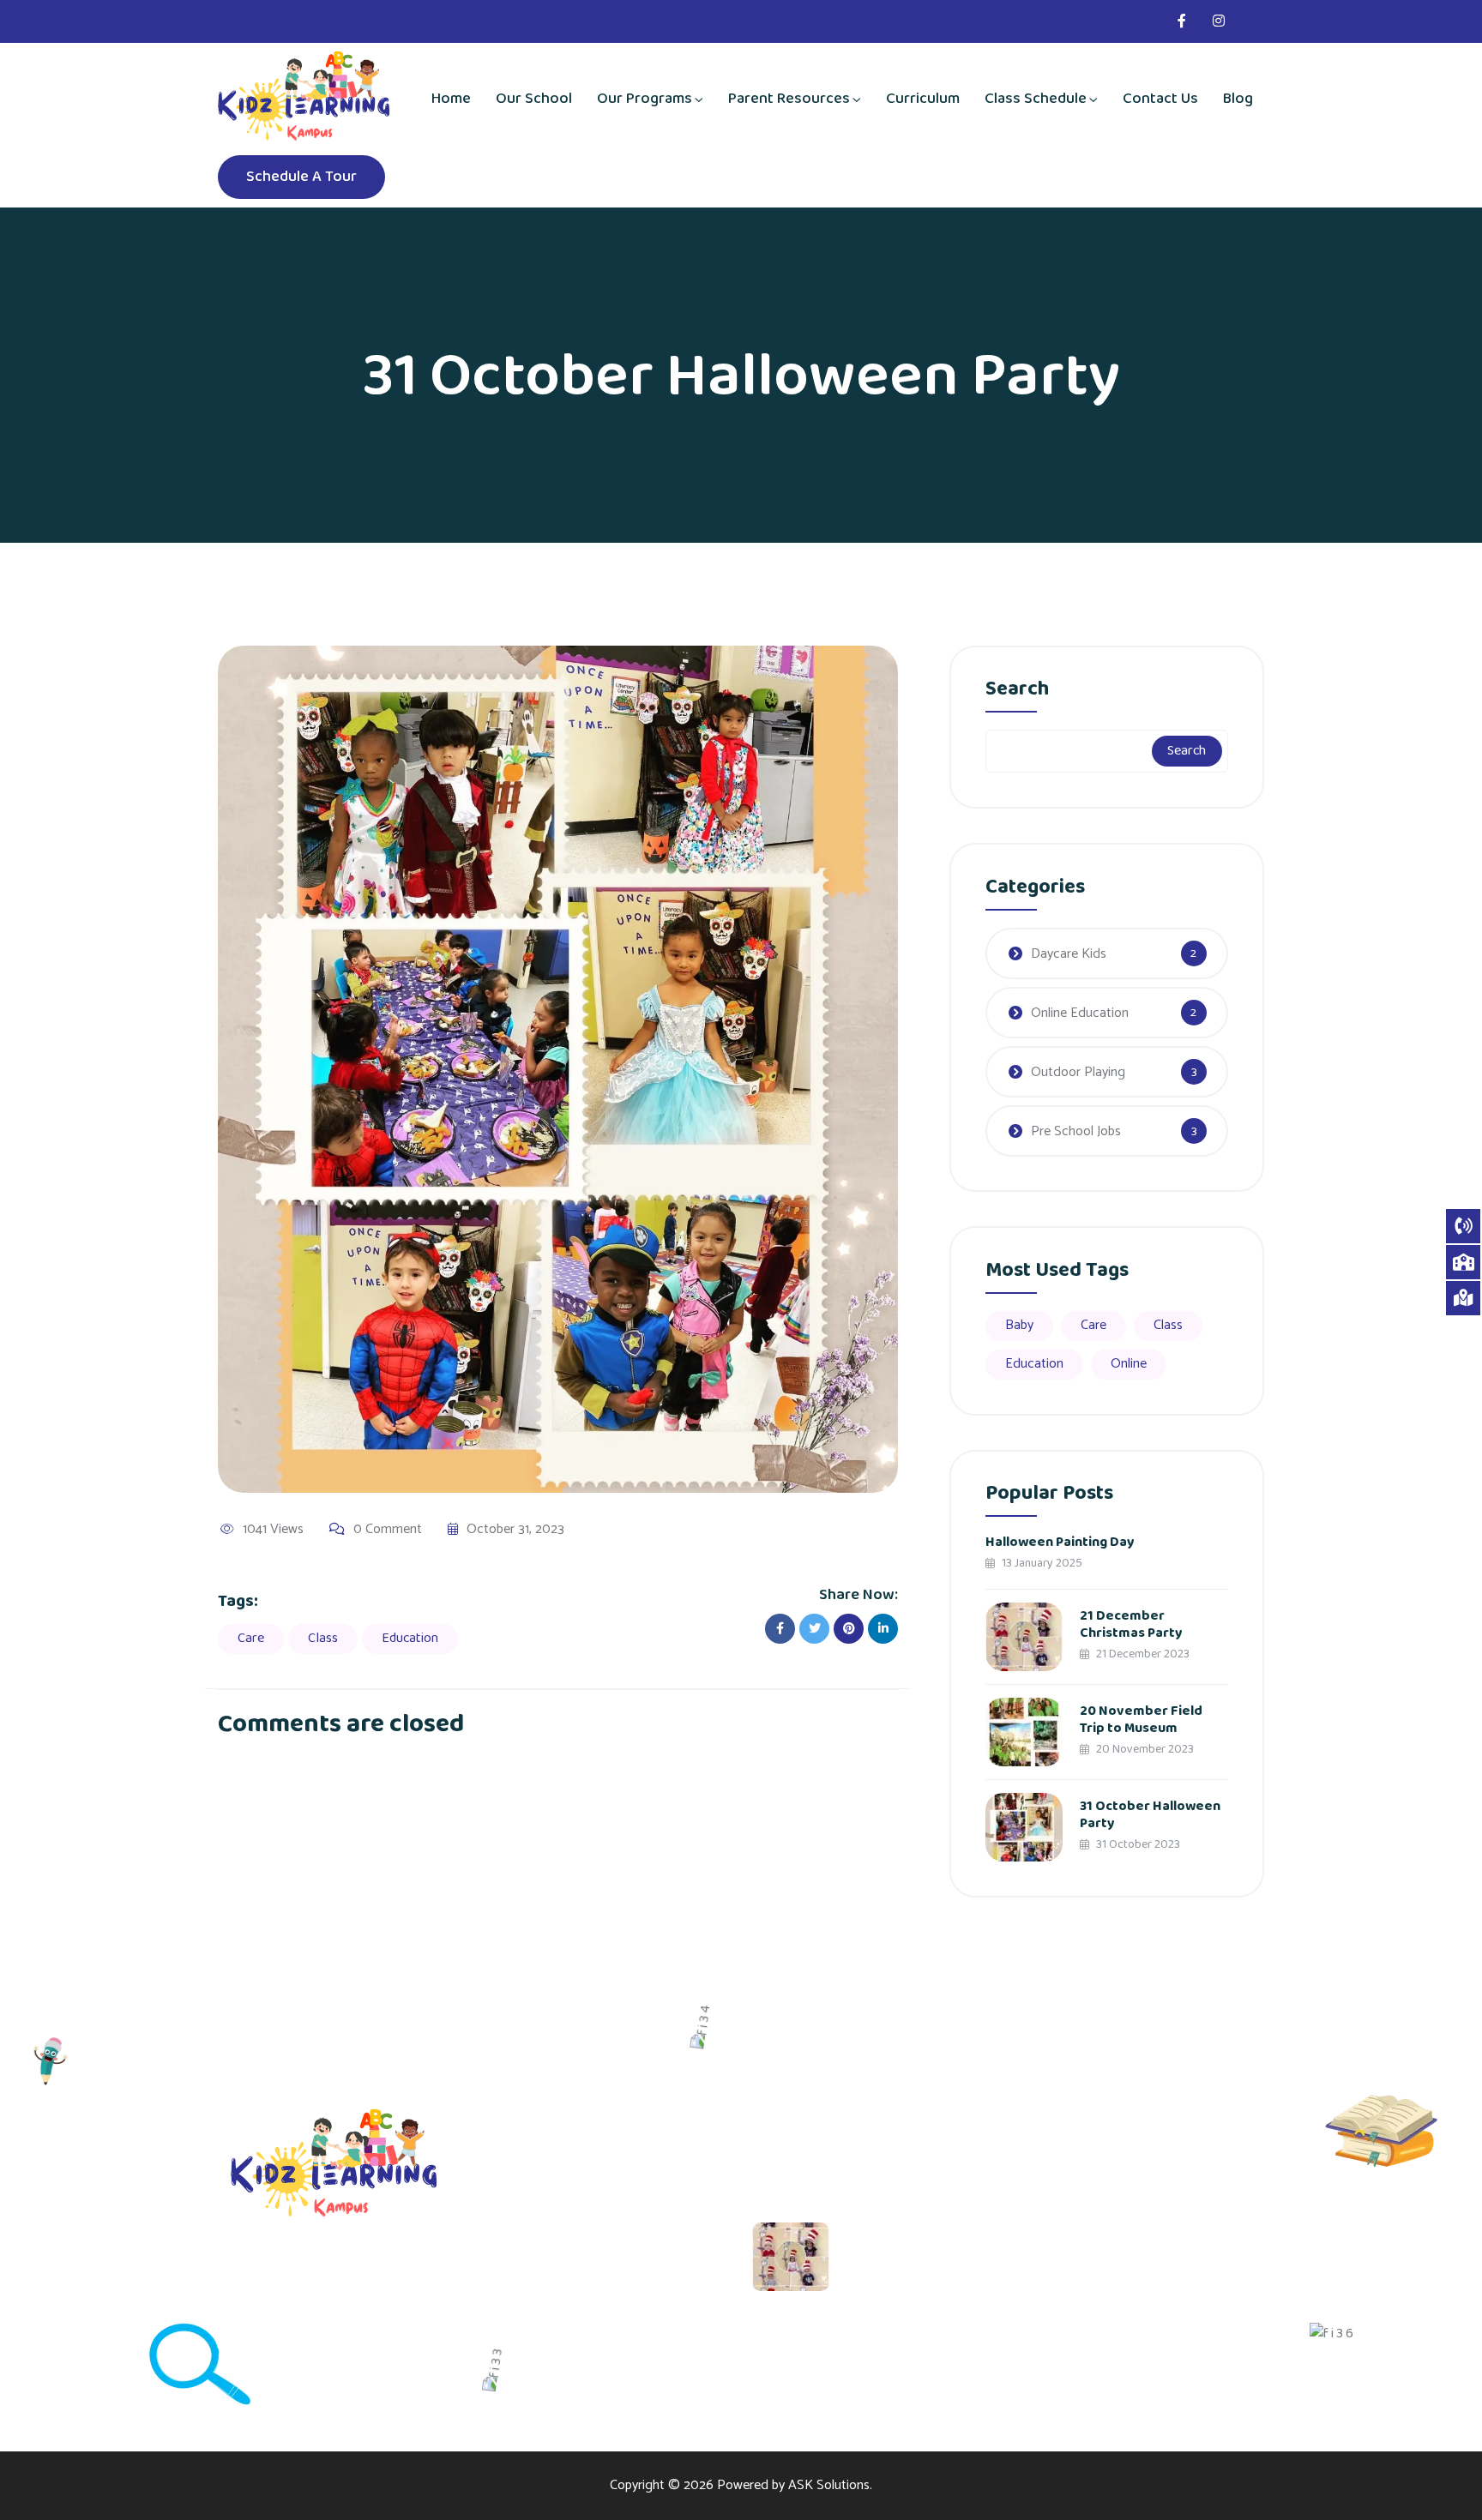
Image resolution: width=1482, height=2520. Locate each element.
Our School (534, 99)
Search (1017, 692)
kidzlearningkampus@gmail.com (1192, 2234)
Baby (1019, 1325)
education (410, 1638)
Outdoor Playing (1078, 1072)
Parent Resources (789, 99)
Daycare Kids (1069, 954)
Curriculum (923, 99)
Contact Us (1160, 99)
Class (323, 1638)
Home (451, 99)
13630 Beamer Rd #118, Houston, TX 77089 (1167, 2179)
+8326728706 (1141, 2283)
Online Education (1080, 1013)
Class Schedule (1036, 99)
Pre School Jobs (1076, 1131)
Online (1129, 1364)
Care (251, 1638)
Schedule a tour (301, 177)
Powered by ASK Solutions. (795, 2485)
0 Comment (388, 1530)
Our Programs (645, 99)
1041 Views (273, 1530)
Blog (1238, 99)
